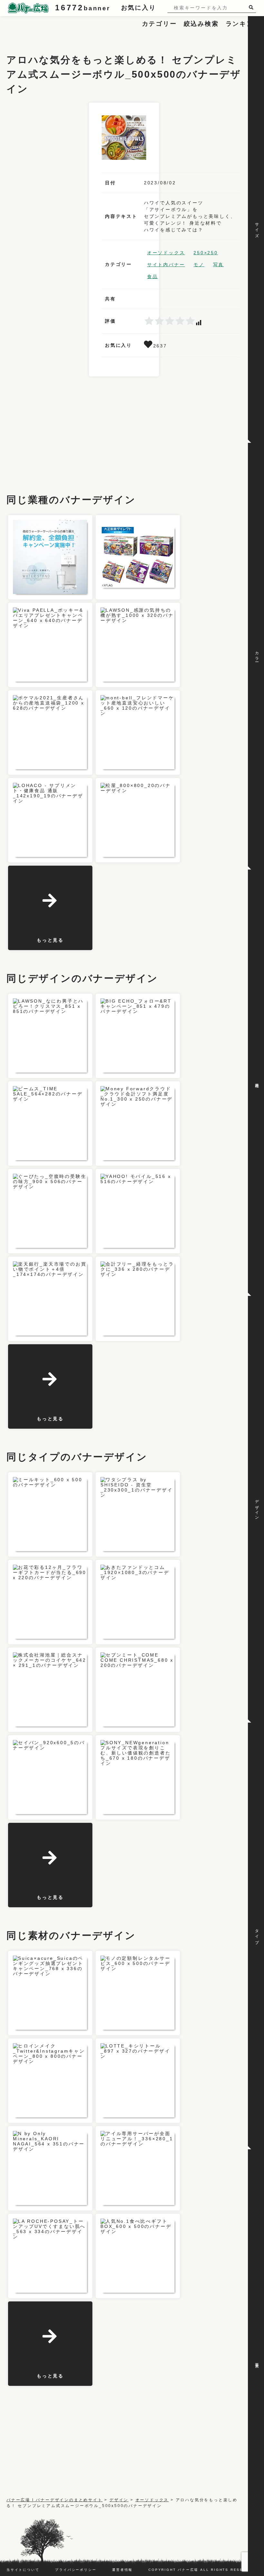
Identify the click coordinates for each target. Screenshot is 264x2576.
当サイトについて (23, 2570)
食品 (153, 277)
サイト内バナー (166, 265)
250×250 (206, 253)
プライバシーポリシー (76, 2570)
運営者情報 (122, 2570)
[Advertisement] (124, 31)
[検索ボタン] (252, 7)
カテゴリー (160, 24)
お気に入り (139, 8)
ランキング (243, 24)
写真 (219, 265)
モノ (199, 265)
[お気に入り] (149, 346)
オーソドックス (166, 253)
